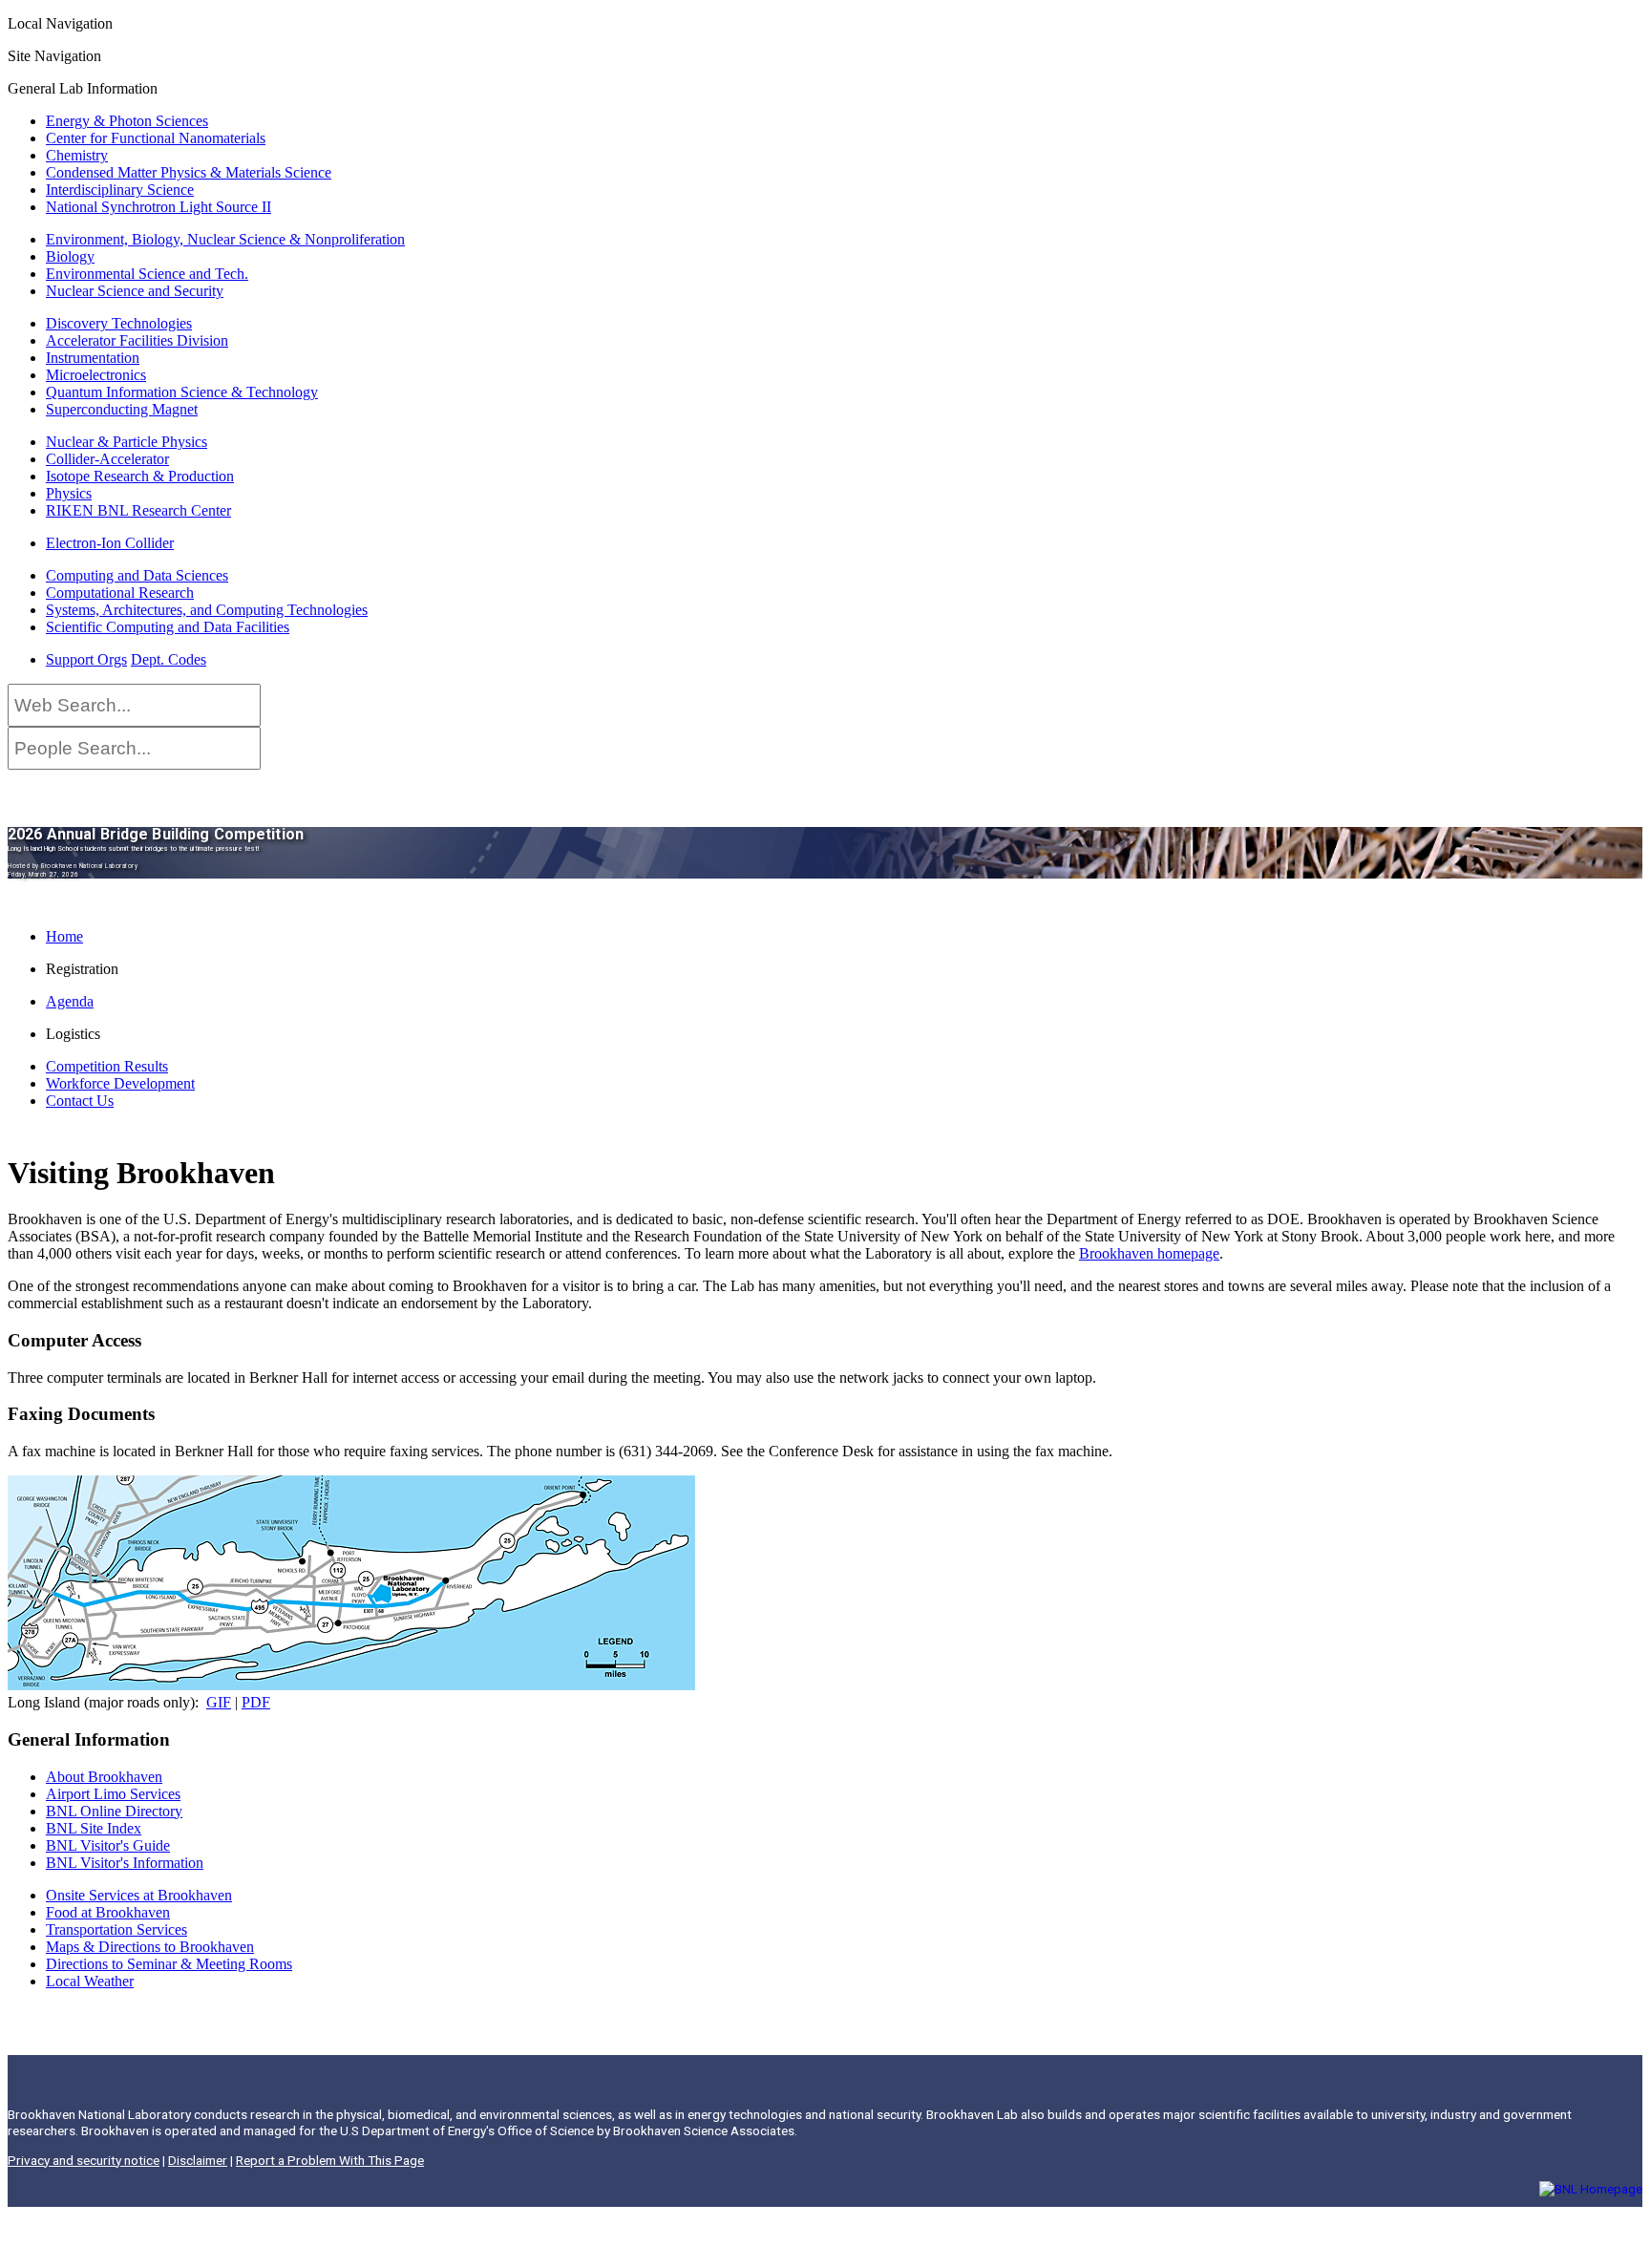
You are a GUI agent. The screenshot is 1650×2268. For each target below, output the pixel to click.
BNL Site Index (94, 1828)
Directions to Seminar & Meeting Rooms (169, 1964)
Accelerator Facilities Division (137, 340)
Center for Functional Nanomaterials (156, 138)
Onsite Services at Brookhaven (139, 1895)
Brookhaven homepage (1149, 1253)
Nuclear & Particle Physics (127, 442)
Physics (69, 493)
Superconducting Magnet (122, 409)
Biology (70, 256)
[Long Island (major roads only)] (351, 1685)
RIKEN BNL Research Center (138, 510)
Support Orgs (86, 659)
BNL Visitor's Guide (108, 1845)
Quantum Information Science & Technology (182, 392)
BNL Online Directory (114, 1811)
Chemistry (77, 155)
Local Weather (90, 1981)
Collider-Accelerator (107, 459)
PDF (256, 1702)
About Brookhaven (104, 1777)
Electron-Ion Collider (110, 543)
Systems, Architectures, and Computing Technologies (207, 610)
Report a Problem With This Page (330, 2160)
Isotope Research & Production (140, 476)
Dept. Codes (169, 659)
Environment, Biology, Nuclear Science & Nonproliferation (225, 239)
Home (64, 936)
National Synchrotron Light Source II (159, 207)
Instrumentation (93, 358)
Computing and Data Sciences (137, 575)
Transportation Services (116, 1929)
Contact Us (80, 1101)
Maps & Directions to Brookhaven (150, 1947)
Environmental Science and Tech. (147, 274)
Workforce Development (120, 1083)
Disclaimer (198, 2160)
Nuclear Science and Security (135, 291)
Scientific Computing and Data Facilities (168, 627)
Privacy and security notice (84, 2160)
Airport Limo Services (113, 1794)
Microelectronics (96, 375)
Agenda (70, 1001)
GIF (219, 1702)
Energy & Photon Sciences (127, 121)
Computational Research (120, 593)
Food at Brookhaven (108, 1912)
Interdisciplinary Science (120, 190)
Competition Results (107, 1066)
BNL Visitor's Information (125, 1863)
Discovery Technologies (119, 323)
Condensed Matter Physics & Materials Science (189, 172)
